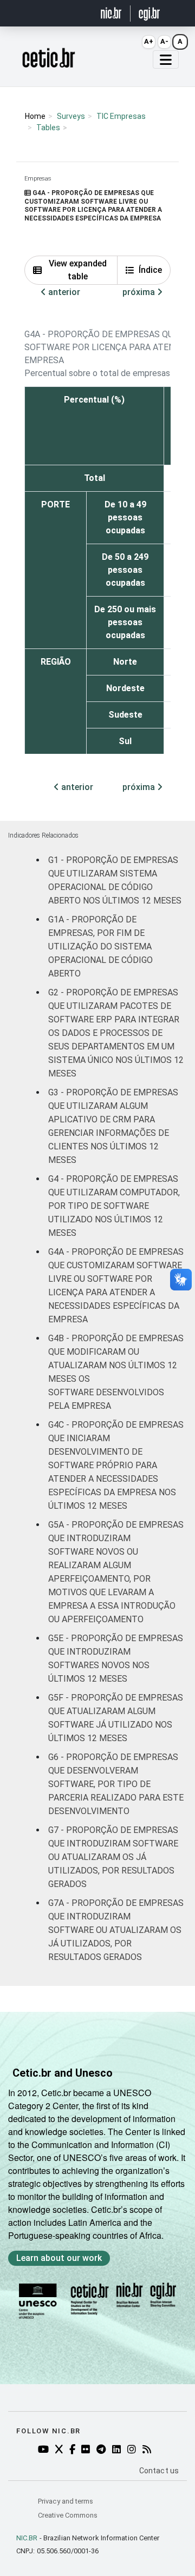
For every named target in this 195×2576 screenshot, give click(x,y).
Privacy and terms (66, 2501)
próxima (140, 292)
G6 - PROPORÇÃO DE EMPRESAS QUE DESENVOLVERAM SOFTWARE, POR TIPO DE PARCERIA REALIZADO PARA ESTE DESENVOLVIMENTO (116, 1784)
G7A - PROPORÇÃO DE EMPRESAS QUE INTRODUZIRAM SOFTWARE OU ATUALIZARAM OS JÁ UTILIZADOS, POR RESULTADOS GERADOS (116, 1930)
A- (164, 41)
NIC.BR (27, 2538)
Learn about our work (59, 2258)
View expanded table (78, 270)
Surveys (71, 116)
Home (35, 116)
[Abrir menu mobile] (166, 59)
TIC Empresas (121, 116)
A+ (149, 41)
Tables (48, 128)
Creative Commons (68, 2515)
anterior (63, 292)
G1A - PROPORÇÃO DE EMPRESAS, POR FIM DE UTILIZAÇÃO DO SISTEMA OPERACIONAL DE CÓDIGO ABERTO (100, 946)
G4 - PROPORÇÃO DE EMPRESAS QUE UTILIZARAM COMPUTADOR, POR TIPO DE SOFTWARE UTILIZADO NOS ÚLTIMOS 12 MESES (114, 1206)
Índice (150, 270)
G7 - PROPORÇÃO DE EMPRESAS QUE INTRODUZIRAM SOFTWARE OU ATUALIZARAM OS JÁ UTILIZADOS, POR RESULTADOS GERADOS (113, 1857)
